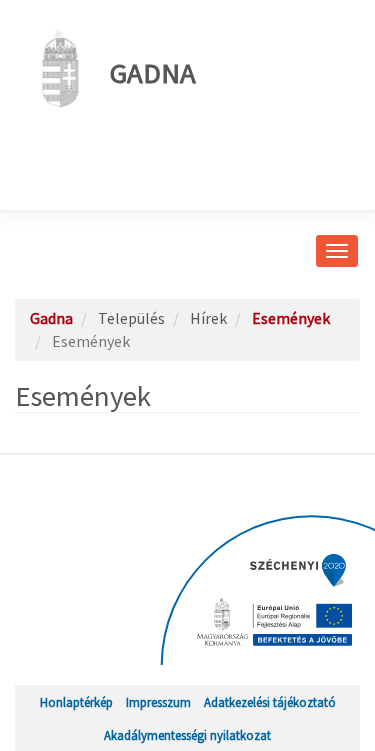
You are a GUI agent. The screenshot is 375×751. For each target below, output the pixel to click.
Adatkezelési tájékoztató (270, 702)
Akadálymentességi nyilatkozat (187, 735)
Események (291, 318)
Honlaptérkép (76, 702)
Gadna (153, 73)
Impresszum (158, 702)
